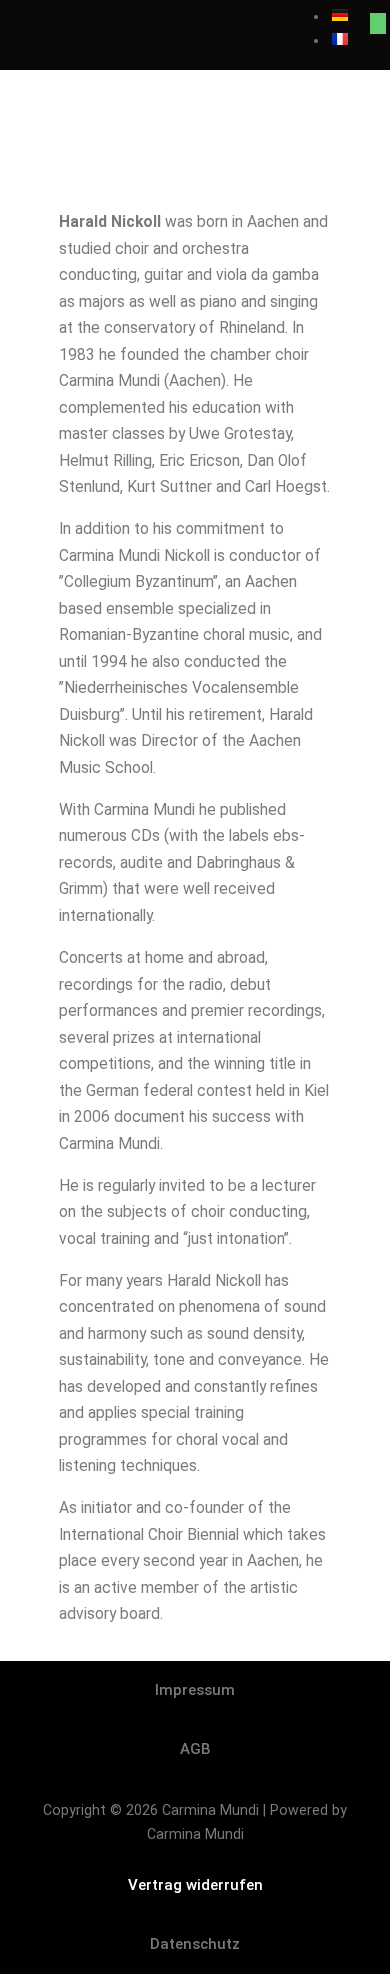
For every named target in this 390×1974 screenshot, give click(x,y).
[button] (195, 22)
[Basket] (378, 23)
